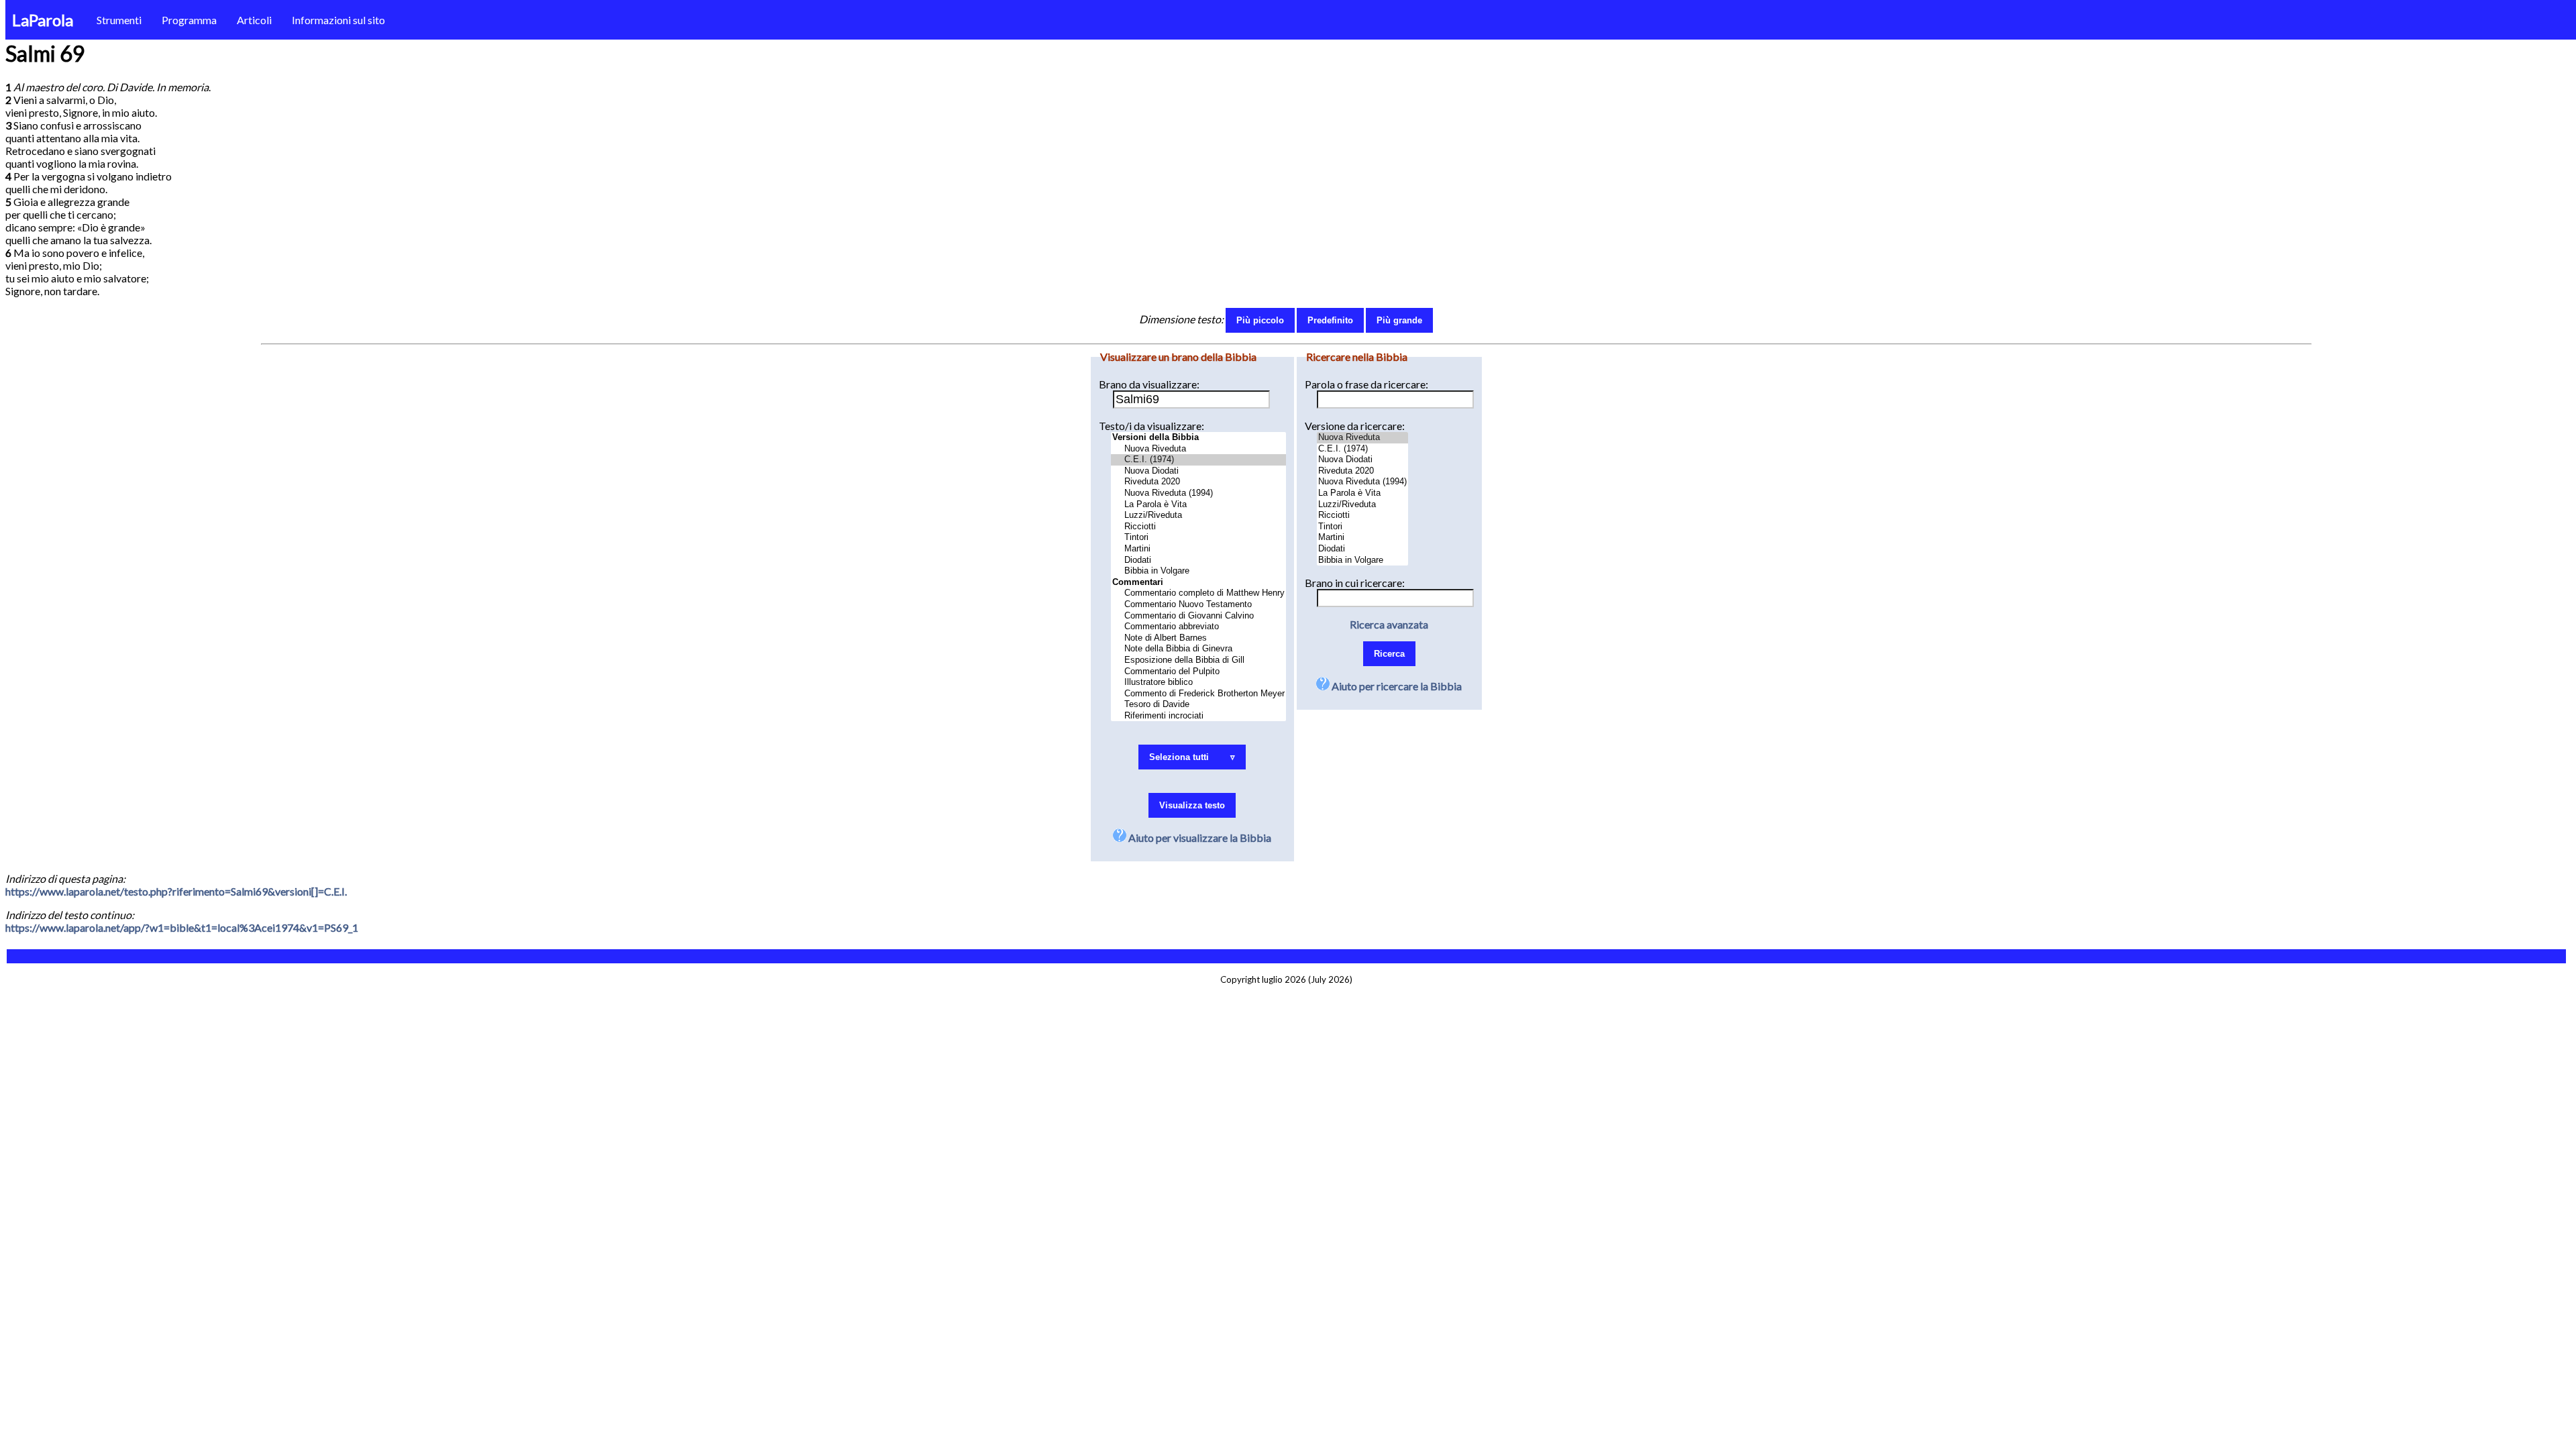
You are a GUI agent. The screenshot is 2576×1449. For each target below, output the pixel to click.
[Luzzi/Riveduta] (1198, 516)
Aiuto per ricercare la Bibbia (1396, 686)
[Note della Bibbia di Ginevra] (1198, 649)
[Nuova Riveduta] (1198, 449)
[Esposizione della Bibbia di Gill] (1198, 660)
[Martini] (1198, 549)
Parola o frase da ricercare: (1366, 384)
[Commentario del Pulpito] (1198, 672)
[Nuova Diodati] (1198, 471)
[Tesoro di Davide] (1198, 705)
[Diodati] (1198, 560)
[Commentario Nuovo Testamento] (1198, 605)
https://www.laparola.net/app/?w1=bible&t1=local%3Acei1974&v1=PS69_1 (182, 927)
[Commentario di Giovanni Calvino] (1198, 616)
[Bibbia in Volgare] (1198, 571)
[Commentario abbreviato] (1198, 627)
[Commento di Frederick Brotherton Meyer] (1198, 694)
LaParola (43, 20)
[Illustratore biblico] (1198, 683)
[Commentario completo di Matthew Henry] (1198, 593)
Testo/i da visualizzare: (1151, 426)
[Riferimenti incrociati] (1198, 716)
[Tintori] (1198, 538)
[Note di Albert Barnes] (1198, 638)
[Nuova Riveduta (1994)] (1198, 493)
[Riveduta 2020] (1198, 482)
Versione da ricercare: (1355, 426)
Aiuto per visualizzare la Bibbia (1199, 838)
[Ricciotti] (1198, 527)
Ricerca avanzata (1389, 624)
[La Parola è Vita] (1198, 505)
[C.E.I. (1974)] (1198, 460)
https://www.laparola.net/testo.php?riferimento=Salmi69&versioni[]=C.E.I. (176, 891)
